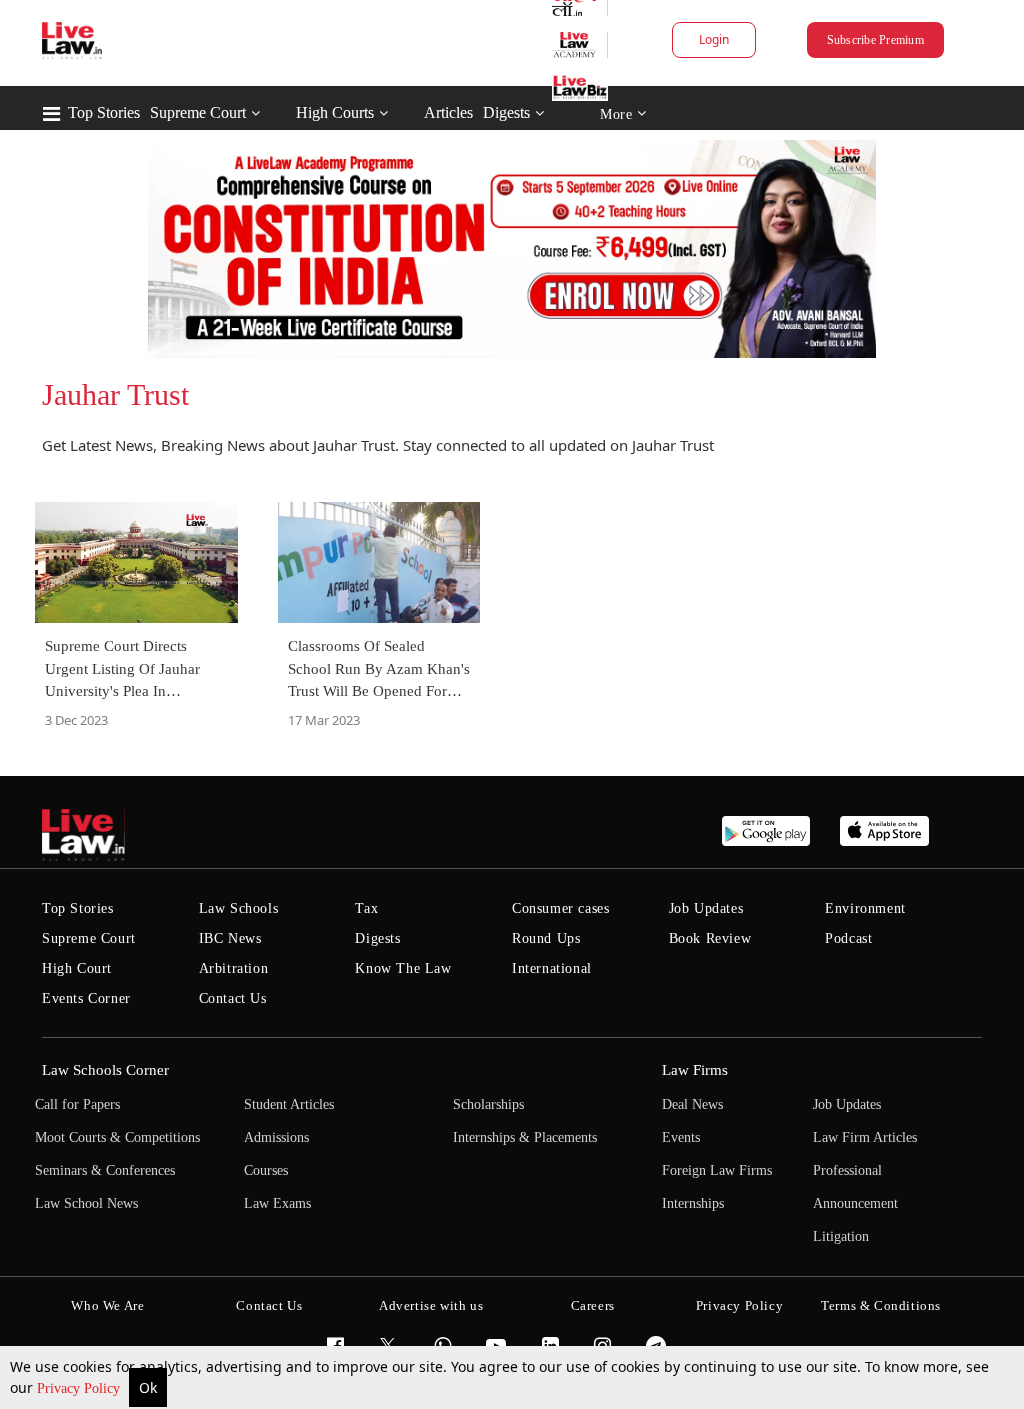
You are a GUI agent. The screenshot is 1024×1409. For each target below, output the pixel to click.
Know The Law (403, 968)
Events (681, 1137)
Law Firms (695, 1070)
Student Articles (289, 1104)
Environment (865, 908)
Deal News (692, 1104)
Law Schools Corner (105, 1070)
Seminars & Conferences (105, 1170)
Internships (693, 1203)
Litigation (841, 1236)
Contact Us (233, 998)
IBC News (230, 938)
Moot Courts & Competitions (117, 1137)
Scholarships (488, 1104)
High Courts (335, 112)
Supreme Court (198, 112)
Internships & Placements (525, 1137)
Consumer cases (560, 908)
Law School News (86, 1203)
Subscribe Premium (875, 40)
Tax (366, 908)
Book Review (710, 938)
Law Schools (239, 908)
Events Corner (86, 998)
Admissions (276, 1137)
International (552, 968)
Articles (448, 112)
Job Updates (706, 908)
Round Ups (546, 938)
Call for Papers (77, 1104)
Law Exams (277, 1203)
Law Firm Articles (865, 1137)
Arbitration (234, 968)
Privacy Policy (80, 1388)
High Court (77, 968)
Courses (266, 1170)
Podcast (848, 938)
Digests (506, 112)
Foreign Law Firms (717, 1170)
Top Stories (104, 112)
